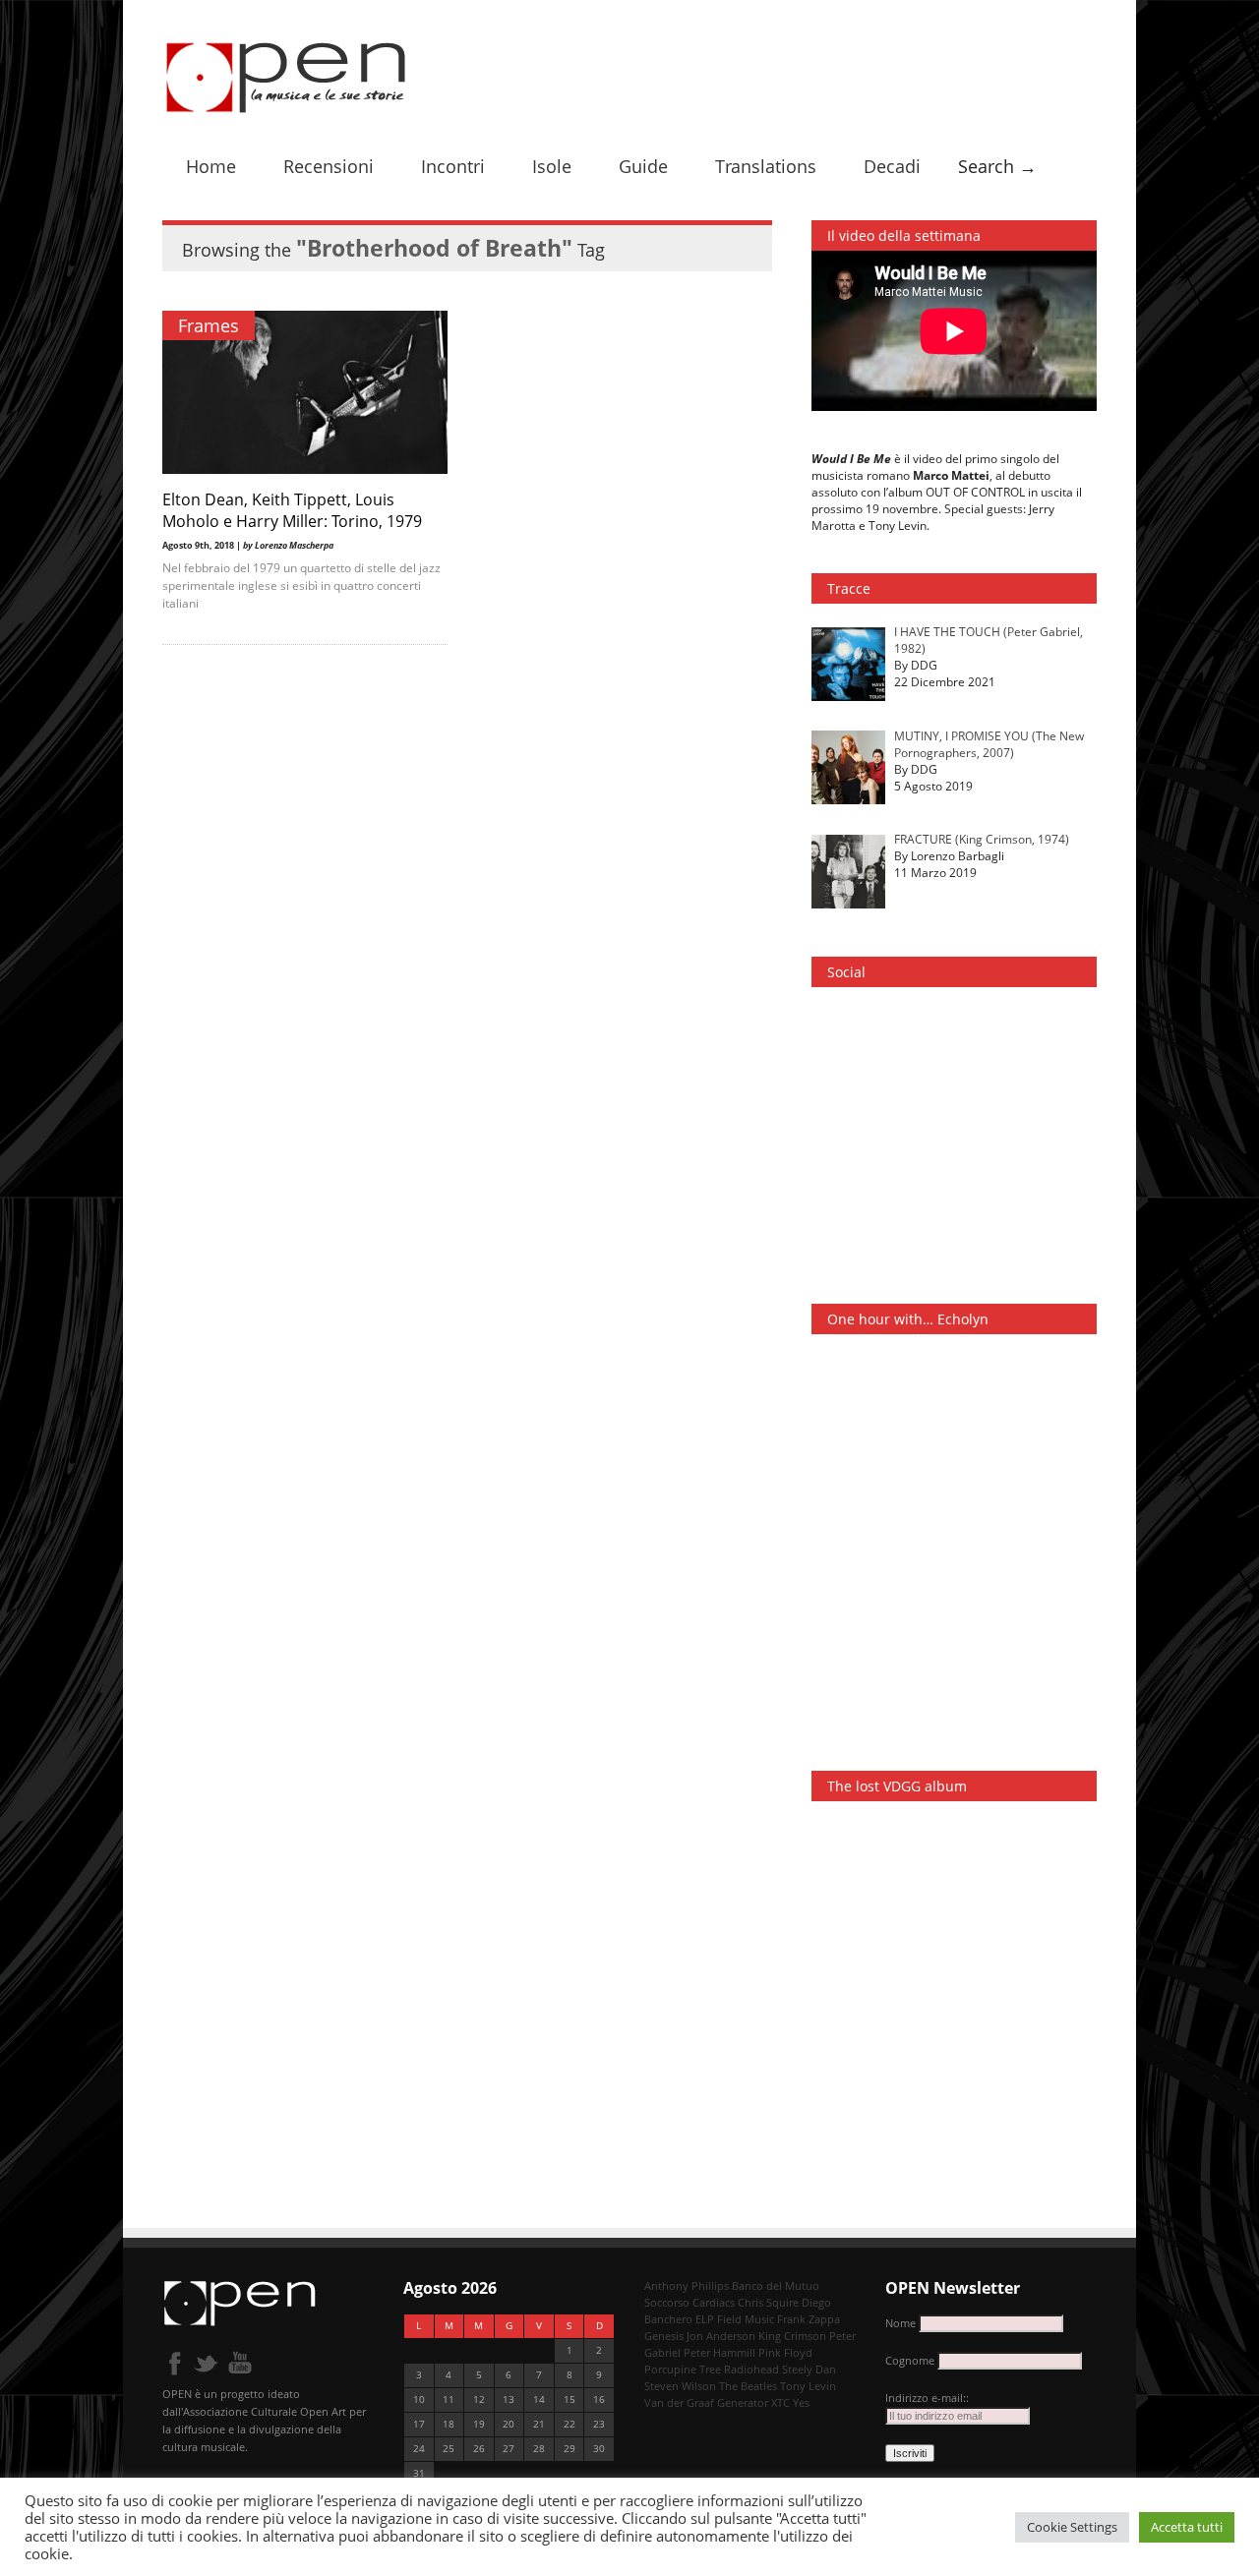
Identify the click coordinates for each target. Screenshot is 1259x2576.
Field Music (746, 2319)
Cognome (910, 2360)
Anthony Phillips (687, 2285)
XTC (780, 2402)
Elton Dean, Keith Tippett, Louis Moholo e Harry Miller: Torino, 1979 (292, 510)
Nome (900, 2323)
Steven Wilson (680, 2386)
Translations (766, 166)
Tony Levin (808, 2386)
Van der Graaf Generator (706, 2402)
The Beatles (748, 2386)
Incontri (453, 166)
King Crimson (792, 2336)
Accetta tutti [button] (1187, 2527)
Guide (643, 166)
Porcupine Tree (683, 2369)
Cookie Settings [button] (1072, 2527)
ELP (705, 2319)
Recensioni (329, 166)
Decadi (892, 166)
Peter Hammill (719, 2352)
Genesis (664, 2336)
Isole (552, 166)
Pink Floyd (785, 2352)
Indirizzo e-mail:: (927, 2398)
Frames (209, 325)
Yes (801, 2402)
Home (211, 166)
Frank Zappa (809, 2319)
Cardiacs (714, 2302)
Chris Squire (768, 2302)
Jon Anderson (721, 2336)
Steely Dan (809, 2369)
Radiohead (751, 2369)
